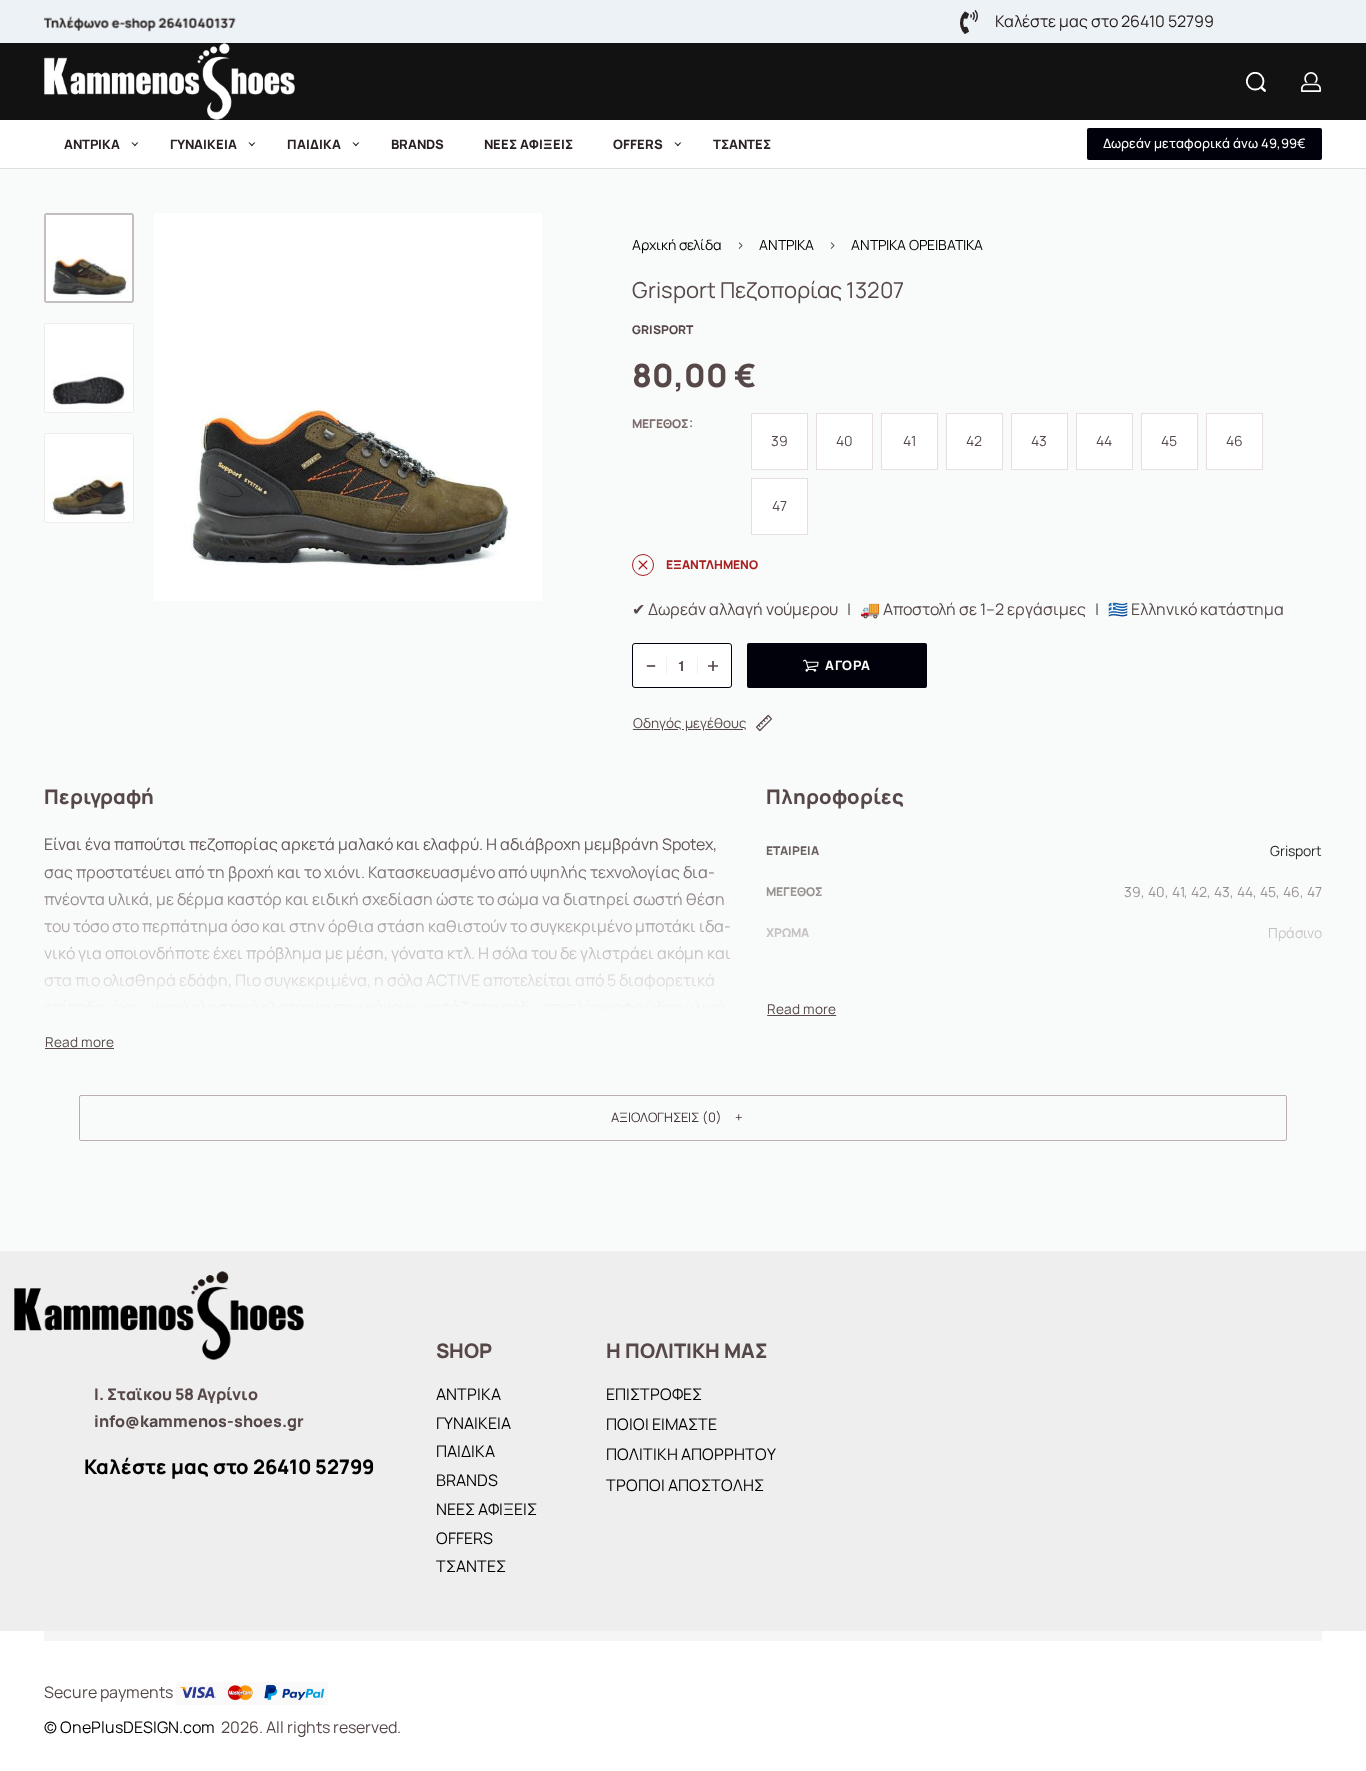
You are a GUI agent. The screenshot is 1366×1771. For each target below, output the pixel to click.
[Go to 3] (89, 478)
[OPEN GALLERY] (348, 407)
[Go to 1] (89, 258)
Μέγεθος (660, 424)
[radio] (779, 441)
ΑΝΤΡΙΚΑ (786, 244)
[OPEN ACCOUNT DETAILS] (1311, 82)
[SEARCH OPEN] (1256, 82)
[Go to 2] (89, 368)
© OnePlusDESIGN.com (131, 1727)
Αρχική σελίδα (677, 244)
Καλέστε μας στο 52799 (229, 1466)
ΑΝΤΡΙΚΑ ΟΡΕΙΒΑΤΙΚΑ (917, 244)
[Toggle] (79, 1042)
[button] (1204, 144)
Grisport (1296, 850)
